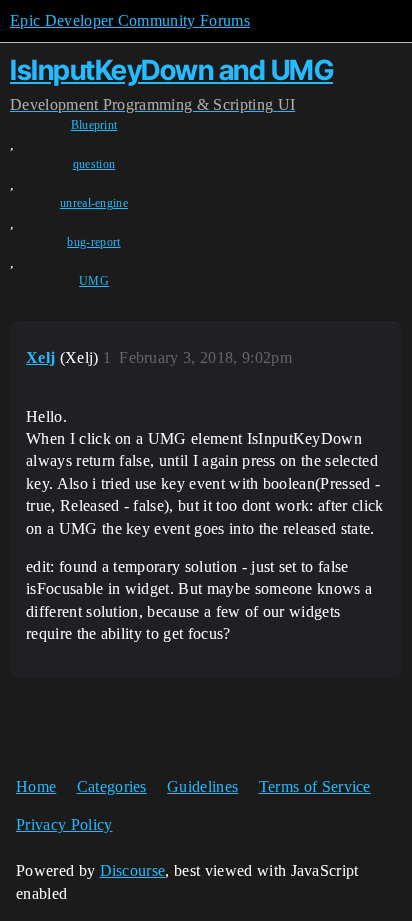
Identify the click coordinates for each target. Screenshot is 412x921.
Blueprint (94, 125)
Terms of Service (315, 786)
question (94, 164)
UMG (94, 281)
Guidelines (202, 786)
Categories (112, 786)
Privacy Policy (64, 824)
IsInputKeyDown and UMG (171, 70)
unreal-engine (94, 203)
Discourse (133, 870)
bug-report (93, 242)
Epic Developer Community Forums (130, 20)
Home (36, 786)
